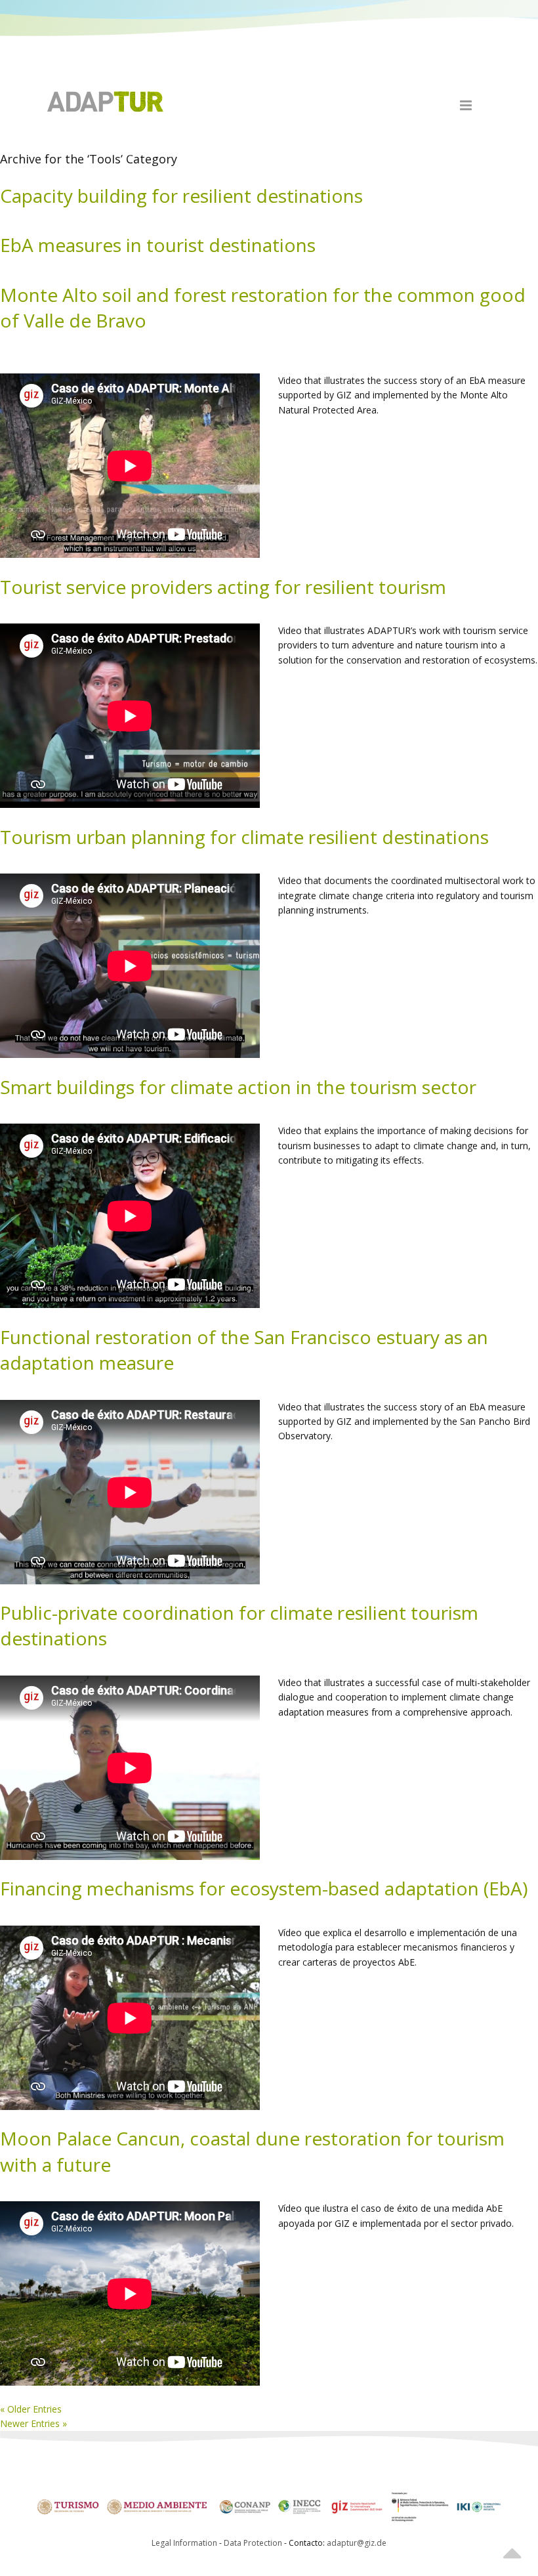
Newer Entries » (33, 2423)
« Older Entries (31, 2409)
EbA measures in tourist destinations (158, 245)
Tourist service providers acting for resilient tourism (223, 587)
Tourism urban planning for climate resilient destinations (244, 837)
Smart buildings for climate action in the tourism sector (238, 1087)
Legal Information (184, 2543)
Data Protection (254, 2543)
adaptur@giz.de (357, 2543)
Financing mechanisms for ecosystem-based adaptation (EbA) (264, 1888)
